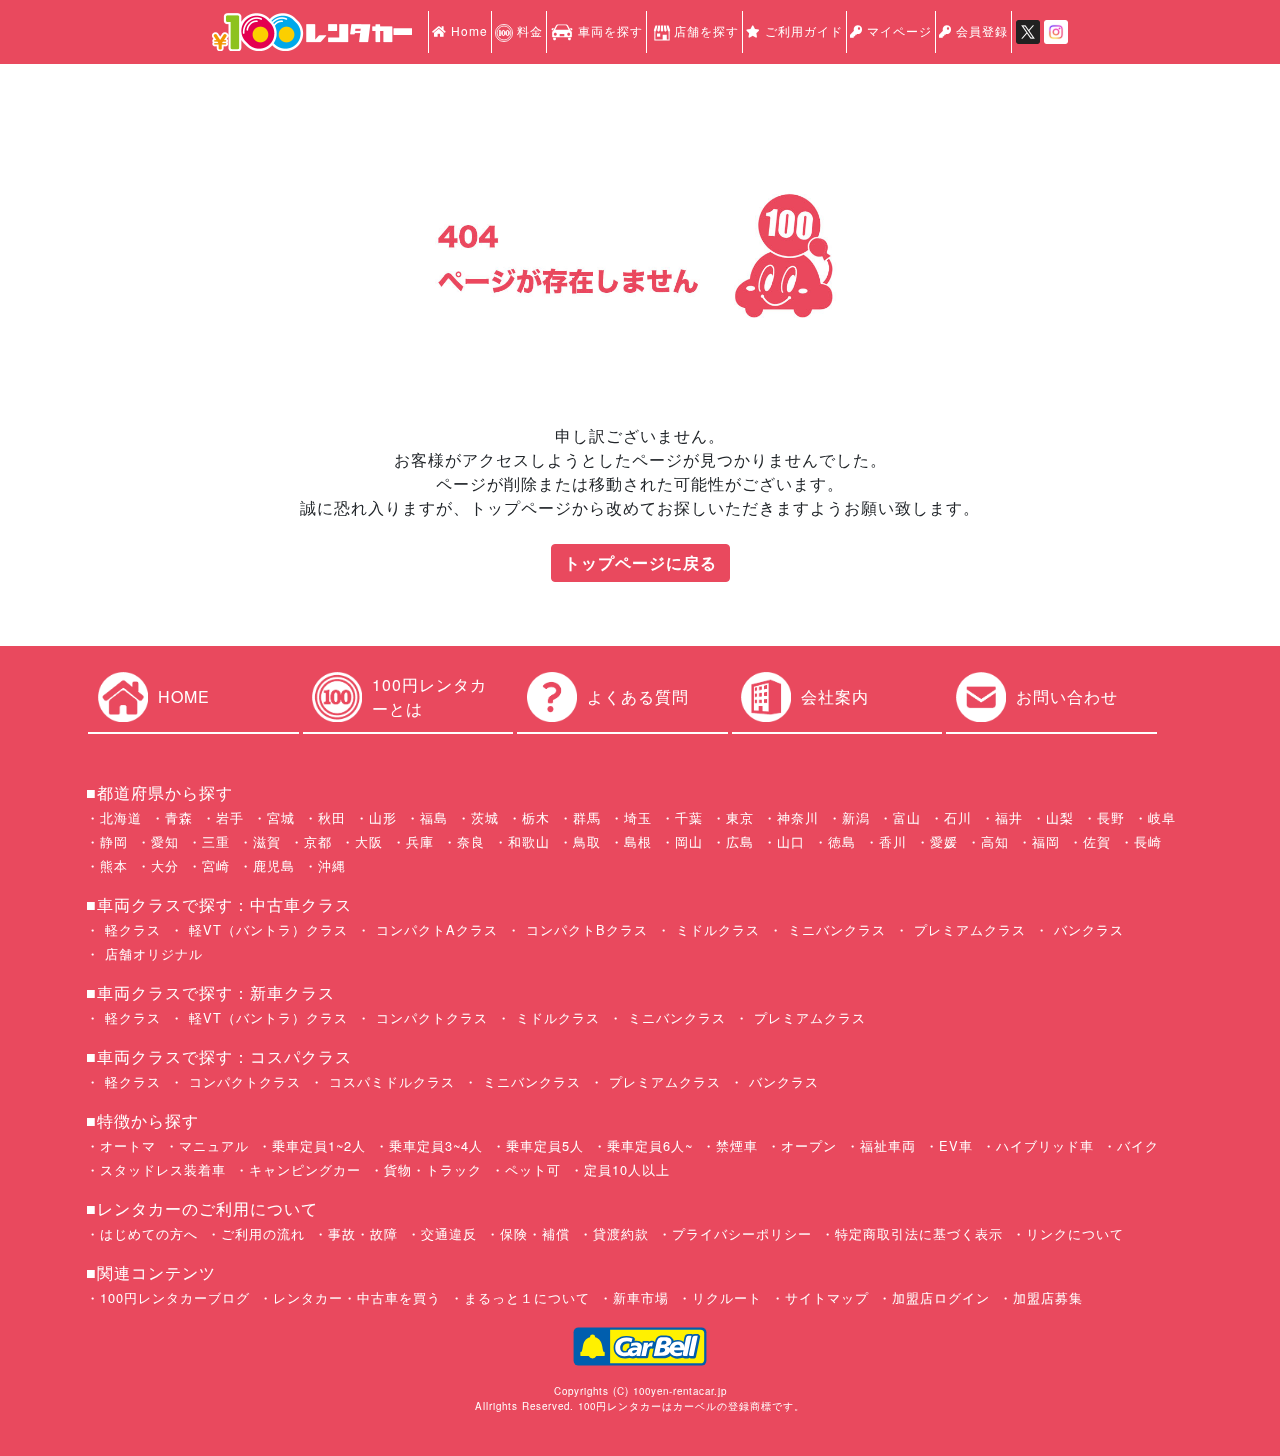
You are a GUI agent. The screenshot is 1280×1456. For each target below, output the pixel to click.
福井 (1009, 817)
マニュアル (214, 1145)
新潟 (856, 817)
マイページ (897, 30)
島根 (638, 841)
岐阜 (1162, 817)
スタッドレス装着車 (163, 1169)
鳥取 (587, 841)
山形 (383, 817)
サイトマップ (827, 1297)
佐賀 (1097, 841)
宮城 (281, 817)
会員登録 (980, 30)
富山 (907, 817)
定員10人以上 (627, 1169)
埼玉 (638, 817)
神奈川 (798, 817)
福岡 (1046, 841)
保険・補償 (535, 1233)
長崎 (1148, 841)
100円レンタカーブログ (175, 1297)
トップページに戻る (640, 562)
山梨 (1060, 817)
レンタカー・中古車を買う (357, 1297)
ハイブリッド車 (1045, 1145)
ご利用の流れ (263, 1233)
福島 (434, 817)
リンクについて (1075, 1233)
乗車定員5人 (545, 1145)
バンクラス (1086, 929)
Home (467, 30)
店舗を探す (706, 30)
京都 (318, 841)
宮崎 (216, 865)
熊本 (114, 865)
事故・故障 (363, 1233)
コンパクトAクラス (434, 929)
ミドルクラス (715, 929)
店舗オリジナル (151, 953)
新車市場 (641, 1297)
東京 (740, 817)
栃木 (536, 817)
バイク (1138, 1145)
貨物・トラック (433, 1169)
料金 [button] (528, 30)
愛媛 (944, 841)
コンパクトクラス (429, 1017)
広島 (740, 841)
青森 (179, 817)
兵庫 (420, 841)
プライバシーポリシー (742, 1233)
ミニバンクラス (834, 929)
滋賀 (267, 841)
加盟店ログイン (941, 1297)
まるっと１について (527, 1297)
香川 (893, 841)
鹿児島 (274, 865)
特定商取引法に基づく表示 (919, 1233)
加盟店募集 (1048, 1297)
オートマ (128, 1145)
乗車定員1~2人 (319, 1145)
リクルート (727, 1297)
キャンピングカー (305, 1169)
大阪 (369, 841)
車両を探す (608, 30)
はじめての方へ (149, 1233)
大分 (165, 865)
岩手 (230, 817)
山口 (791, 841)
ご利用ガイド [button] (802, 30)
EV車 (956, 1145)
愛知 (165, 841)
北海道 (121, 817)
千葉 (689, 817)
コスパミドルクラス (389, 1081)
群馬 (587, 817)
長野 (1111, 817)
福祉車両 (888, 1145)
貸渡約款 (621, 1233)
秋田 (332, 817)
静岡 (114, 841)
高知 (995, 841)
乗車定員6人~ (650, 1145)
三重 (216, 841)
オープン (809, 1145)
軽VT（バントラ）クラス (266, 929)
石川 (958, 817)
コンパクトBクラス (584, 929)
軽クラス (130, 929)
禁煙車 (737, 1145)
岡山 (689, 841)
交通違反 (449, 1233)
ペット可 (533, 1169)
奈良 (471, 841)
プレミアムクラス (967, 929)
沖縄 (332, 865)
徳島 (842, 841)
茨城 (485, 817)
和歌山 (529, 841)
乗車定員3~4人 (436, 1145)
